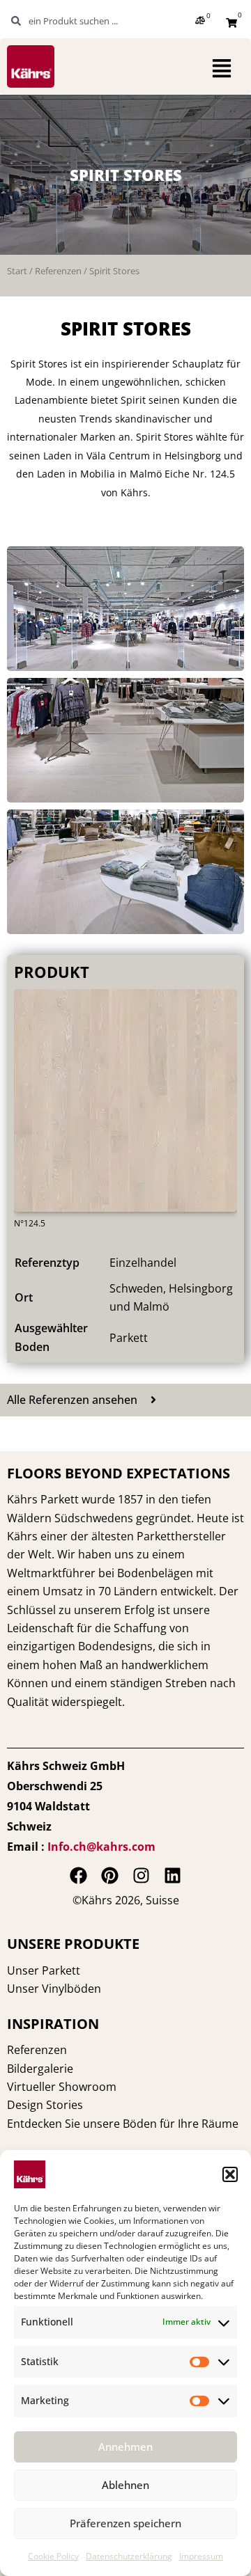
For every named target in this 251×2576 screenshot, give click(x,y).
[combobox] (79, 21)
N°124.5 (30, 1223)
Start (17, 271)
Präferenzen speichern (125, 2523)
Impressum (201, 2556)
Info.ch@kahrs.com (101, 1847)
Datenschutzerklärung (129, 2556)
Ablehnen (125, 2485)
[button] (230, 2174)
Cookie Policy (53, 2556)
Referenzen (58, 271)
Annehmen (125, 2447)
